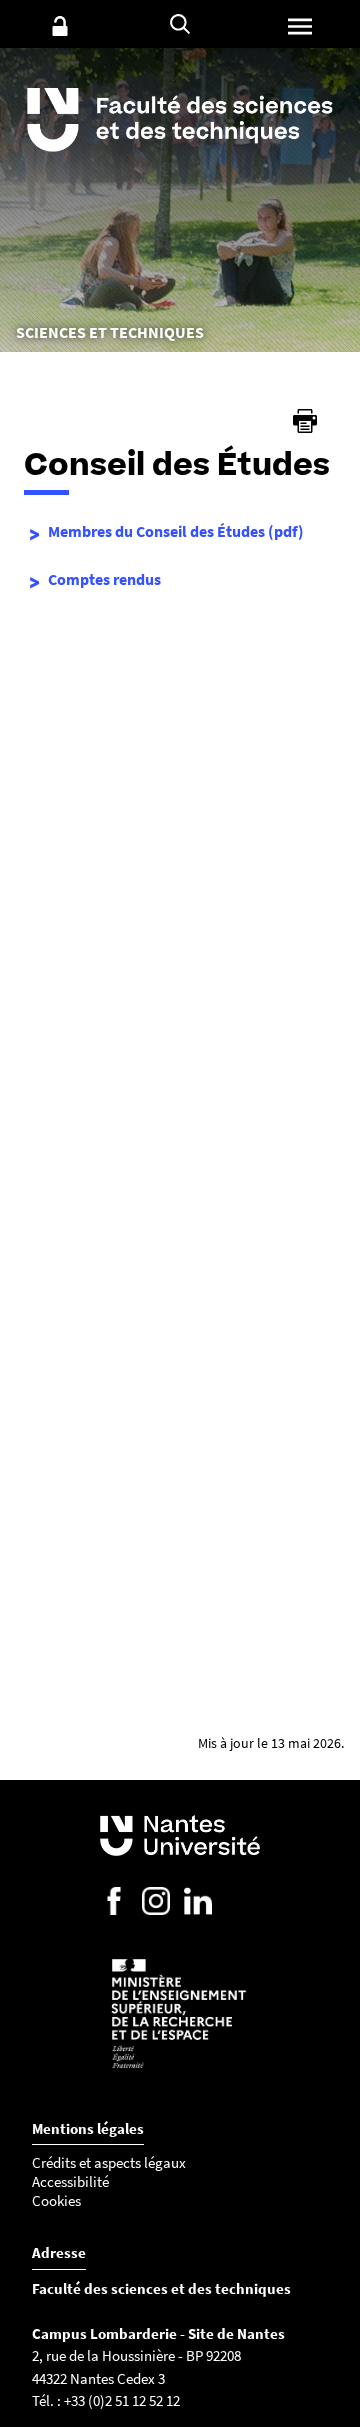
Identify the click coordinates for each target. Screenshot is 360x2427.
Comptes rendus (104, 579)
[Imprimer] (305, 421)
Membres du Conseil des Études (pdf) (176, 531)
